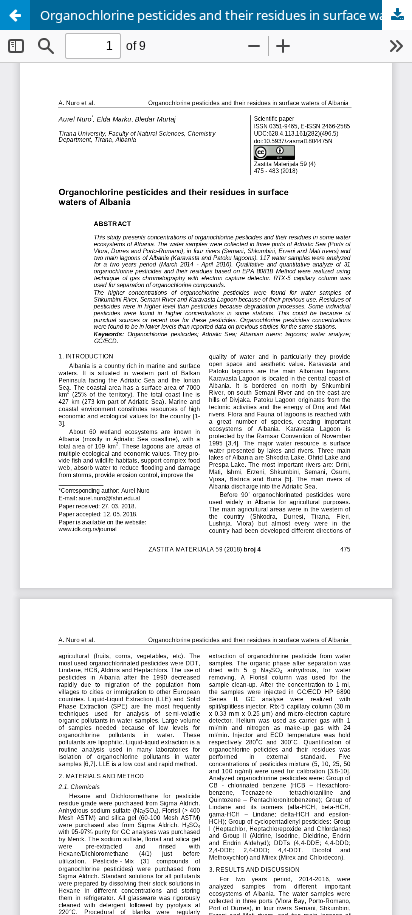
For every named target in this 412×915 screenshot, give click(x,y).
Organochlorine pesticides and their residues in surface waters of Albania (226, 15)
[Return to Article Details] (15, 15)
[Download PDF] (397, 15)
